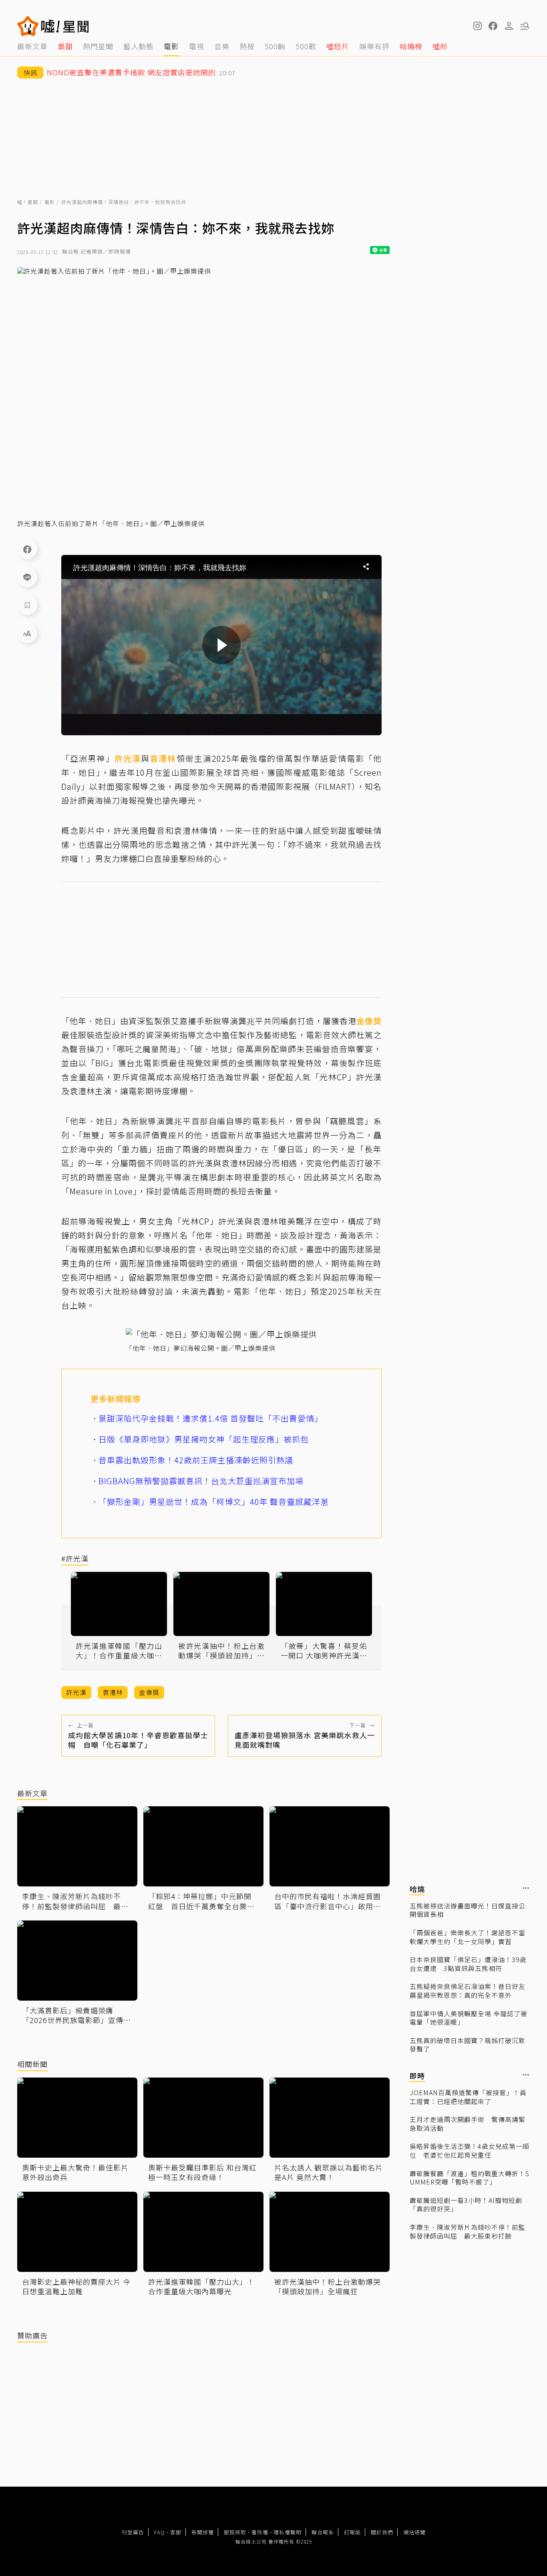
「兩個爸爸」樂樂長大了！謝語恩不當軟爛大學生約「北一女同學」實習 (468, 1937)
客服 (176, 2532)
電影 (50, 202)
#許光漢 (75, 1559)
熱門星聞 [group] (98, 46)
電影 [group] (171, 46)
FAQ (160, 2532)
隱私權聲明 (288, 2532)
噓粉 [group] (440, 46)
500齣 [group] (275, 46)
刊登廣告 (133, 2532)
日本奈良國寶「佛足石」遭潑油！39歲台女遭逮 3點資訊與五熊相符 (468, 1964)
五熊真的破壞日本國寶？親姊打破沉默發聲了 (468, 2045)
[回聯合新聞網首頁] (28, 26)
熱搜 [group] (247, 46)
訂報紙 (352, 2532)
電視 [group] (197, 46)
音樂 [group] (222, 46)
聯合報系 (323, 2532)
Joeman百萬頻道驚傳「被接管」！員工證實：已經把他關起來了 (468, 2097)
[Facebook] (27, 549)
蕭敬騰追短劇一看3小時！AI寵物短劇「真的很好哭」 (466, 2205)
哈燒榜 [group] (411, 46)
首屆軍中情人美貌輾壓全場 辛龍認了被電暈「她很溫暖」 (469, 2018)
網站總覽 (414, 2532)
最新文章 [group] (32, 46)
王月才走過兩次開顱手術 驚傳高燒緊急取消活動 (468, 2124)
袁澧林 (163, 758)
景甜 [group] (65, 46)
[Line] (27, 577)
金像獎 (369, 1021)
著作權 (260, 2532)
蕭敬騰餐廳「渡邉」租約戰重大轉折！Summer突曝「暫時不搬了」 (470, 2178)
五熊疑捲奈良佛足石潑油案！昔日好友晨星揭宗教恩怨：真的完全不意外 (468, 1991)
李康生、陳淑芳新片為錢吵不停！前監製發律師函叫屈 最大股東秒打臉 (468, 2232)
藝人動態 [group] (139, 46)
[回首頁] (65, 26)
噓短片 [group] (338, 46)
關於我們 (382, 2532)
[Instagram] (477, 26)
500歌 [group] (306, 46)
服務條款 (235, 2532)
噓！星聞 (28, 202)
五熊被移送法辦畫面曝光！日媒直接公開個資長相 (468, 1910)
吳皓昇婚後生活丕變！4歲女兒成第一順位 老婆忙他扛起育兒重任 (470, 2151)
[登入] (509, 26)
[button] (493, 26)
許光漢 (128, 758)
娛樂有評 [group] (374, 46)
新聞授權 (203, 2532)
